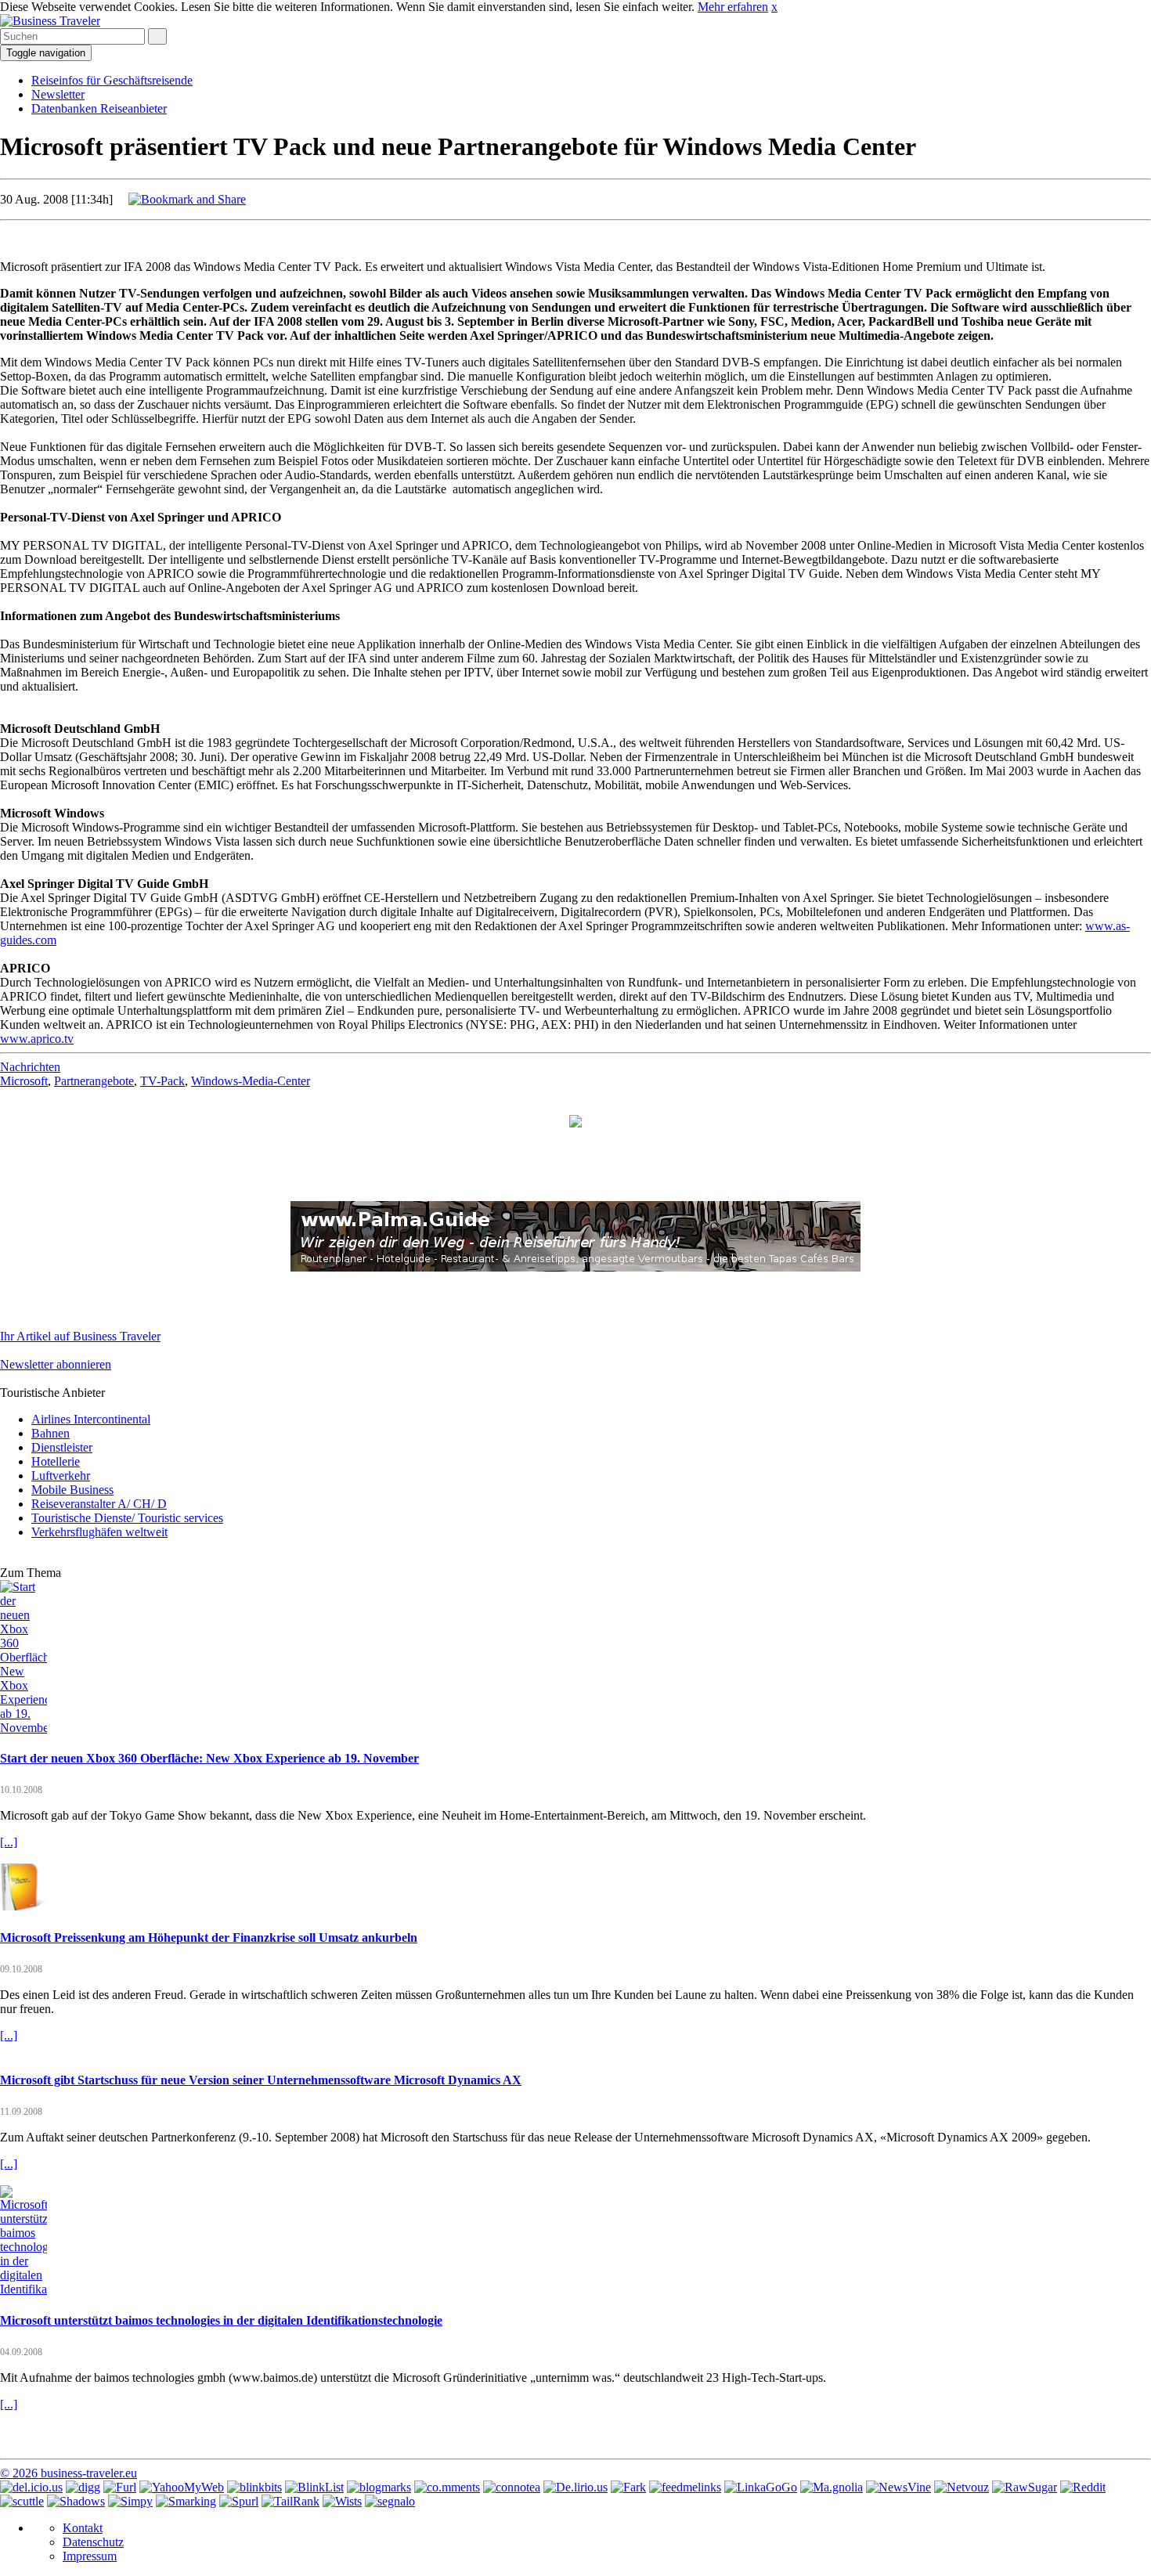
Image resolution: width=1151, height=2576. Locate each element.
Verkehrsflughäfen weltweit (99, 1532)
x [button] (774, 7)
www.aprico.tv (37, 1039)
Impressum (90, 2556)
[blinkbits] (254, 2487)
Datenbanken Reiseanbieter (99, 108)
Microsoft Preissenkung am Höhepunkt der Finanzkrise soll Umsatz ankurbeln (209, 1937)
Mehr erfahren (733, 7)
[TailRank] (290, 2501)
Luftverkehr (61, 1476)
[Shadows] (76, 2501)
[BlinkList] (314, 2487)
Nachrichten (30, 1067)
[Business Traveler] (50, 21)
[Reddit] (1083, 2487)
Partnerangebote (94, 1081)
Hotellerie (56, 1461)
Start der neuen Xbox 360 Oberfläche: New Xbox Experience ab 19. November (209, 1758)
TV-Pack (162, 1081)
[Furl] (120, 2487)
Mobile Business (72, 1490)
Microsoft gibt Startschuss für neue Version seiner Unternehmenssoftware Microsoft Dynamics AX (261, 2080)
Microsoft (24, 1081)
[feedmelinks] (685, 2487)
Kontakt (83, 2528)
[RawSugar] (1025, 2487)
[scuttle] (22, 2501)
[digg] (83, 2487)
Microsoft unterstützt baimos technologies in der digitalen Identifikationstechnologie (221, 2320)
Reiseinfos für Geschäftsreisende (112, 80)
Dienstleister (62, 1447)
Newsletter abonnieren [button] (56, 1364)
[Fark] (628, 2487)
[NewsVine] (898, 2487)
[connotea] (512, 2487)
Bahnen (51, 1433)
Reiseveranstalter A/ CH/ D (99, 1504)
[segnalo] (390, 2501)
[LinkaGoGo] (761, 2487)
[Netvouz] (962, 2487)
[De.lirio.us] (575, 2487)
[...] (9, 1842)
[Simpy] (130, 2501)
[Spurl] (239, 2501)
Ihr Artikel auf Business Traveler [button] (80, 1336)
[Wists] (342, 2501)
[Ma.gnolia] (832, 2487)
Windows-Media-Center (251, 1081)
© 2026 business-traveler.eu (69, 2473)
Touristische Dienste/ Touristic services (127, 1518)
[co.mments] (447, 2487)
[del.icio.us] (31, 2487)
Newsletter (58, 94)
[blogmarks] (379, 2487)
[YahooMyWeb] (182, 2487)
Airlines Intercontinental (91, 1419)
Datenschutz (93, 2542)
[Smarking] (186, 2501)
